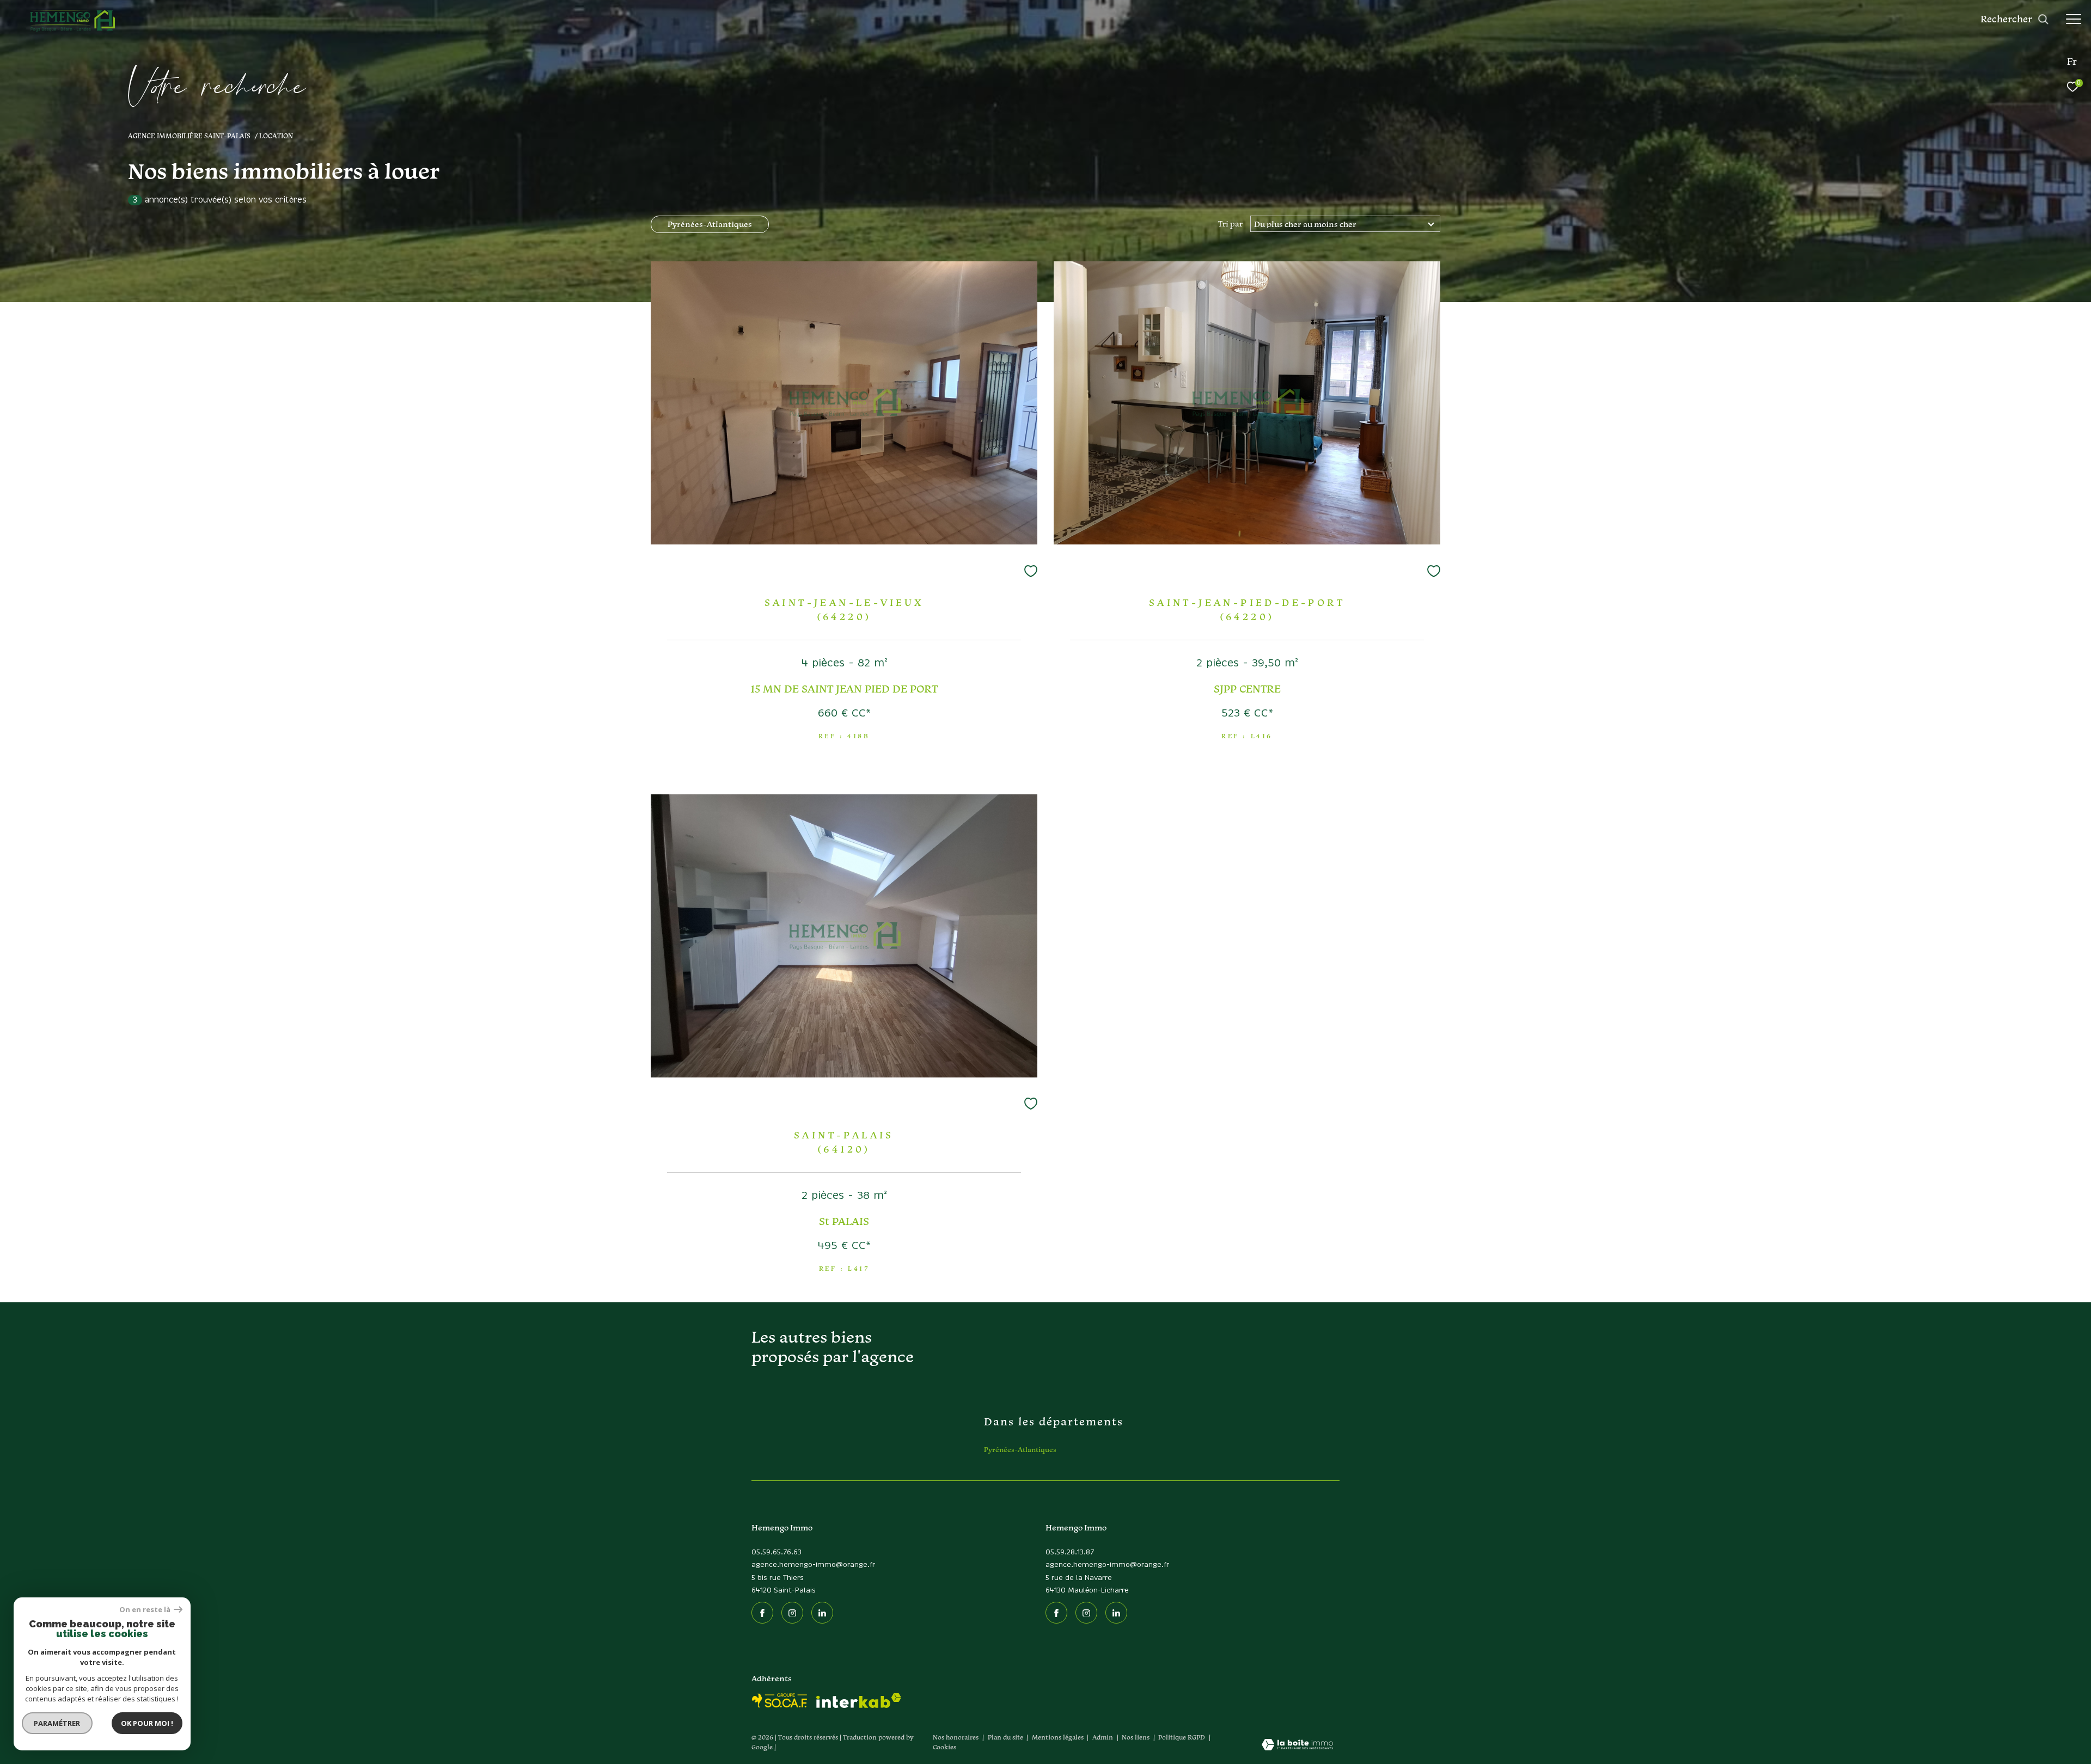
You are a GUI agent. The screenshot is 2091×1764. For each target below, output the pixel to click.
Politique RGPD (1182, 1737)
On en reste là (145, 1610)
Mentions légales (1059, 1737)
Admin (1103, 1737)
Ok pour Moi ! (147, 1723)
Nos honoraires (956, 1737)
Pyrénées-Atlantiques (710, 224)
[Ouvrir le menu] (2074, 19)
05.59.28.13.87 (1070, 1552)
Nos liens (1136, 1737)
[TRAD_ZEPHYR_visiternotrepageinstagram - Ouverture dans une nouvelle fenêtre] (792, 1613)
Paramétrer (57, 1723)
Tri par (1230, 224)
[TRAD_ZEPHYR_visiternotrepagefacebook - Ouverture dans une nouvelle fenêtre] (762, 1613)
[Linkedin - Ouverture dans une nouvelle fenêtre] (822, 1613)
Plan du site (1006, 1737)
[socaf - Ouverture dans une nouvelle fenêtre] (780, 1701)
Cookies (944, 1747)
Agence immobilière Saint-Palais (189, 136)
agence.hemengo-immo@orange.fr (813, 1565)
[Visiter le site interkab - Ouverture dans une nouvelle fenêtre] (859, 1701)
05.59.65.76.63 (777, 1552)
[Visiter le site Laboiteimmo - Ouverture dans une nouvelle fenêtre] (1297, 1745)
